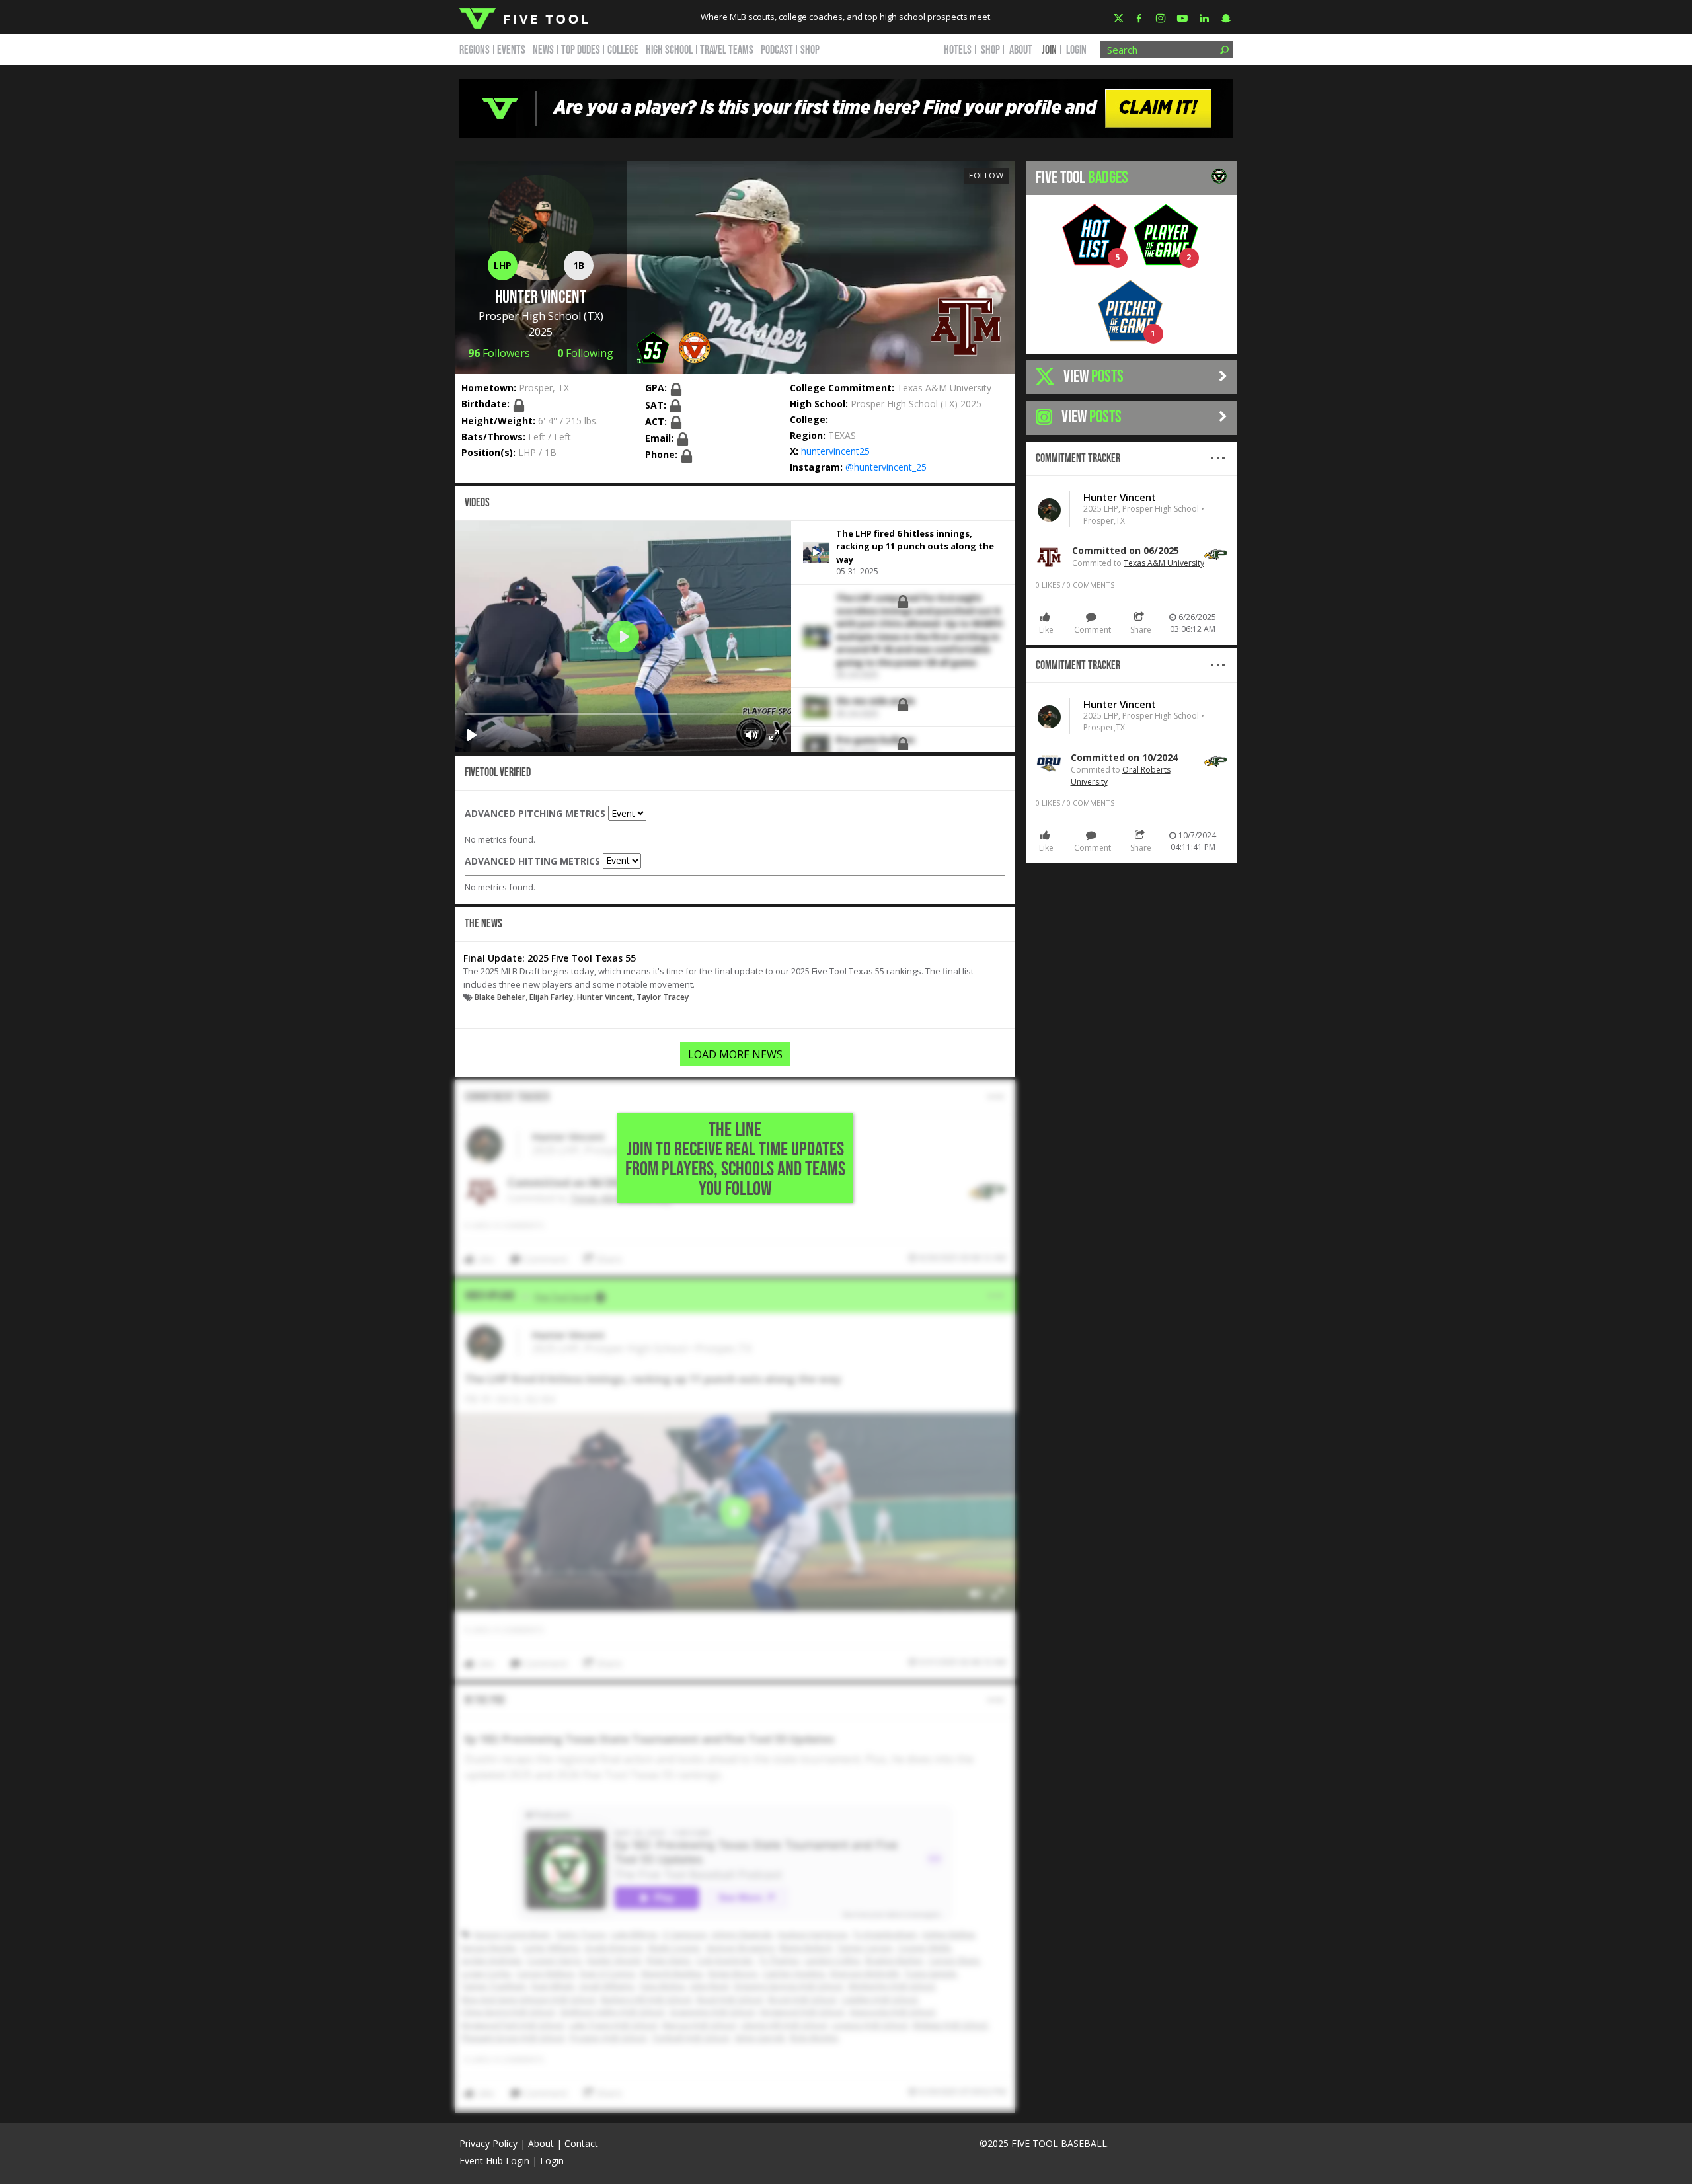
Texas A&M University (944, 388)
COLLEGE (623, 50)
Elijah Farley (551, 997)
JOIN (1049, 50)
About (541, 2143)
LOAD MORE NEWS (735, 1054)
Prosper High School (530, 316)
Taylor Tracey (663, 997)
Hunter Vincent (605, 997)
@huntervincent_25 (886, 467)
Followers (499, 353)
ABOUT (1021, 50)
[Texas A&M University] (966, 324)
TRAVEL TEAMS (727, 50)
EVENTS (511, 50)
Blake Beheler (500, 997)
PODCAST (777, 50)
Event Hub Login (494, 2161)
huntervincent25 (835, 451)
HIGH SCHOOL (669, 50)
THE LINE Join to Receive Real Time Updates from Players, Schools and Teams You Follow (735, 1159)
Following (585, 353)
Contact (581, 2143)
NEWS (543, 50)
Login (1076, 50)
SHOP (810, 50)
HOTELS (958, 50)
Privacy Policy (488, 2143)
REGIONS (475, 50)
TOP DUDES (581, 50)
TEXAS (842, 435)
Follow (986, 175)
